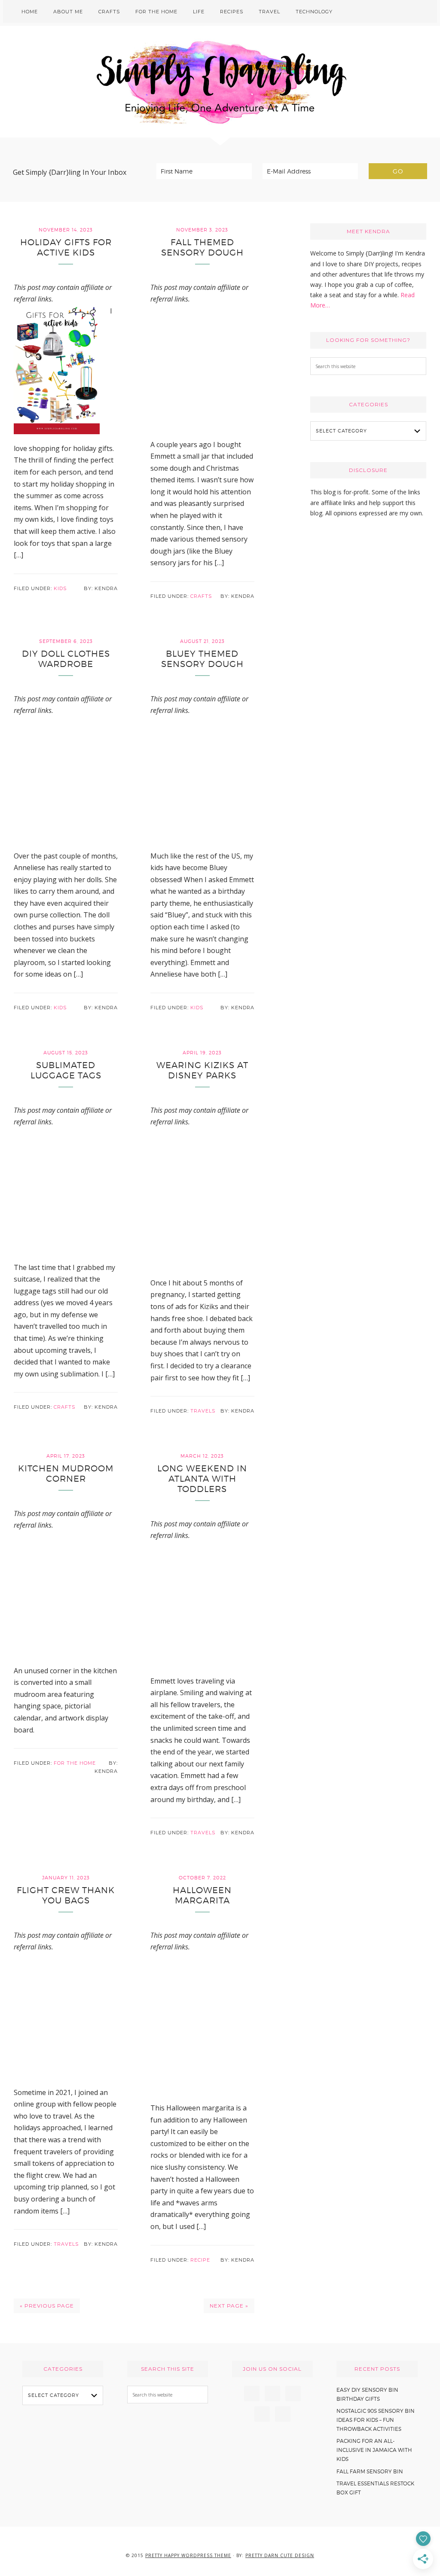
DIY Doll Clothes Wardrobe (66, 659)
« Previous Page (47, 2306)
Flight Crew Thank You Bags (66, 1895)
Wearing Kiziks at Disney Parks (202, 1070)
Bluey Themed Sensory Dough (202, 659)
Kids (60, 588)
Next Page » (229, 2306)
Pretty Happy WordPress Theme (188, 2555)
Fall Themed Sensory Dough (202, 247)
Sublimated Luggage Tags (66, 1070)
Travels (203, 1411)
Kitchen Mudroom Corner (66, 1474)
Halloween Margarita (202, 1895)
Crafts (201, 596)
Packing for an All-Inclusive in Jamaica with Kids (374, 2450)
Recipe (200, 2260)
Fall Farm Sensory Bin (370, 2471)
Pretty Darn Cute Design (280, 2555)
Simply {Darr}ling (220, 82)
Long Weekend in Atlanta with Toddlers (202, 1479)
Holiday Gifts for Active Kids (66, 247)
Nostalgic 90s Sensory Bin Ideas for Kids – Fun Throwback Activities (376, 2420)
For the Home (75, 1763)
